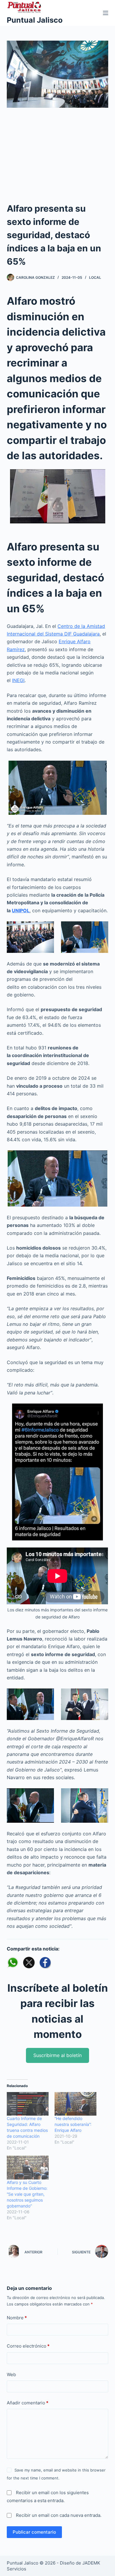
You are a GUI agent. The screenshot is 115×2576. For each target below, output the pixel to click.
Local (95, 277)
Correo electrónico (28, 2346)
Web (11, 2375)
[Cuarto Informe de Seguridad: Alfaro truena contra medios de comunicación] (28, 2104)
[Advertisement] (57, 159)
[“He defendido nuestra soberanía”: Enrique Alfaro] (75, 2104)
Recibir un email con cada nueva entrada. (59, 2515)
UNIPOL (21, 910)
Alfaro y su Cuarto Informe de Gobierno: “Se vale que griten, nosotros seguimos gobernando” (27, 2194)
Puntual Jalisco (35, 20)
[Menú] (106, 13)
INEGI (18, 680)
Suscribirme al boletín (57, 2055)
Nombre (17, 2318)
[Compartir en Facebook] (45, 1963)
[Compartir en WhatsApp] (13, 1963)
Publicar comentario (34, 2532)
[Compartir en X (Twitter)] (29, 1963)
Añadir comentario (28, 2403)
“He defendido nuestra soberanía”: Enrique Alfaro (73, 2124)
